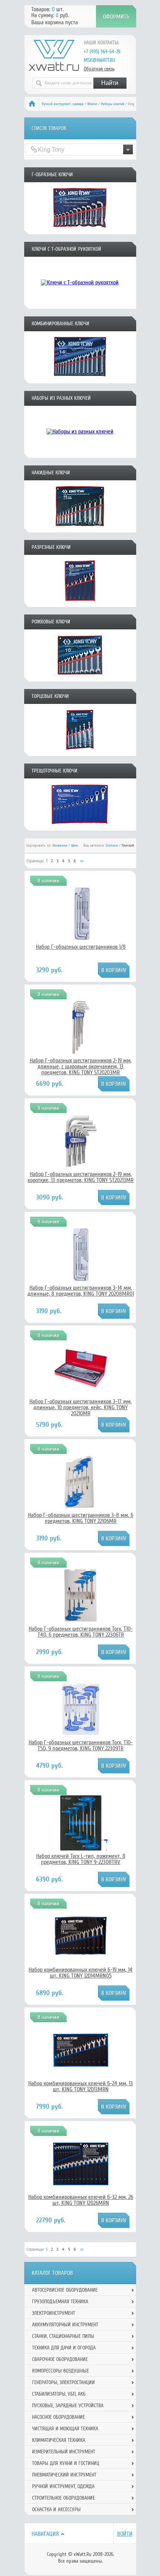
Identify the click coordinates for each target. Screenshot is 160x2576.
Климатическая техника (59, 2440)
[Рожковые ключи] (80, 679)
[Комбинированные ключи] (80, 381)
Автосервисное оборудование (65, 2290)
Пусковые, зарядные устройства (68, 2406)
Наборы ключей (113, 104)
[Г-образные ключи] (80, 232)
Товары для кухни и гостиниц (66, 2463)
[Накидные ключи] (80, 530)
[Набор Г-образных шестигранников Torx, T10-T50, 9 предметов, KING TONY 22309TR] (81, 1735)
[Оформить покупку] (116, 16)
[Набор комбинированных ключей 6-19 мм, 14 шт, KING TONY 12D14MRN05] (81, 1963)
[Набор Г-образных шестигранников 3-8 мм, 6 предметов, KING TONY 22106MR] (81, 1508)
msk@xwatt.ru (99, 60)
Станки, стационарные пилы (63, 2336)
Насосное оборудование (58, 2417)
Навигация (45, 2534)
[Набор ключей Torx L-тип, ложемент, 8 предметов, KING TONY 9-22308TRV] (81, 1849)
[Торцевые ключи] (80, 753)
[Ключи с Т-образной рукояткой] (80, 306)
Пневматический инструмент (64, 2475)
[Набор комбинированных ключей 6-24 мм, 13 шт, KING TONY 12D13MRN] (81, 2076)
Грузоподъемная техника (60, 2302)
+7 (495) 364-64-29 (102, 52)
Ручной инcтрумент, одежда (63, 104)
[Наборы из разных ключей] (80, 455)
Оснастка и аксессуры (56, 2509)
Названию (60, 846)
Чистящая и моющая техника (65, 2429)
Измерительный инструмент (64, 2452)
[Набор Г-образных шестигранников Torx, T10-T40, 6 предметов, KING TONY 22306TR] (81, 1622)
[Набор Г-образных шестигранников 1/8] (81, 940)
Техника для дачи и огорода (64, 2348)
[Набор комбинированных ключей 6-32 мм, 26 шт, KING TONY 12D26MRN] (81, 2190)
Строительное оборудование (63, 2498)
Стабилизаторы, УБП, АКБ (59, 2394)
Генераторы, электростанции (63, 2382)
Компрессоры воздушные (60, 2371)
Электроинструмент (54, 2313)
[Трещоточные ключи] (80, 828)
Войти (125, 2534)
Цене (74, 846)
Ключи (92, 104)
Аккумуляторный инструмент (65, 2325)
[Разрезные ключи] (80, 604)
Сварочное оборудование (60, 2359)
